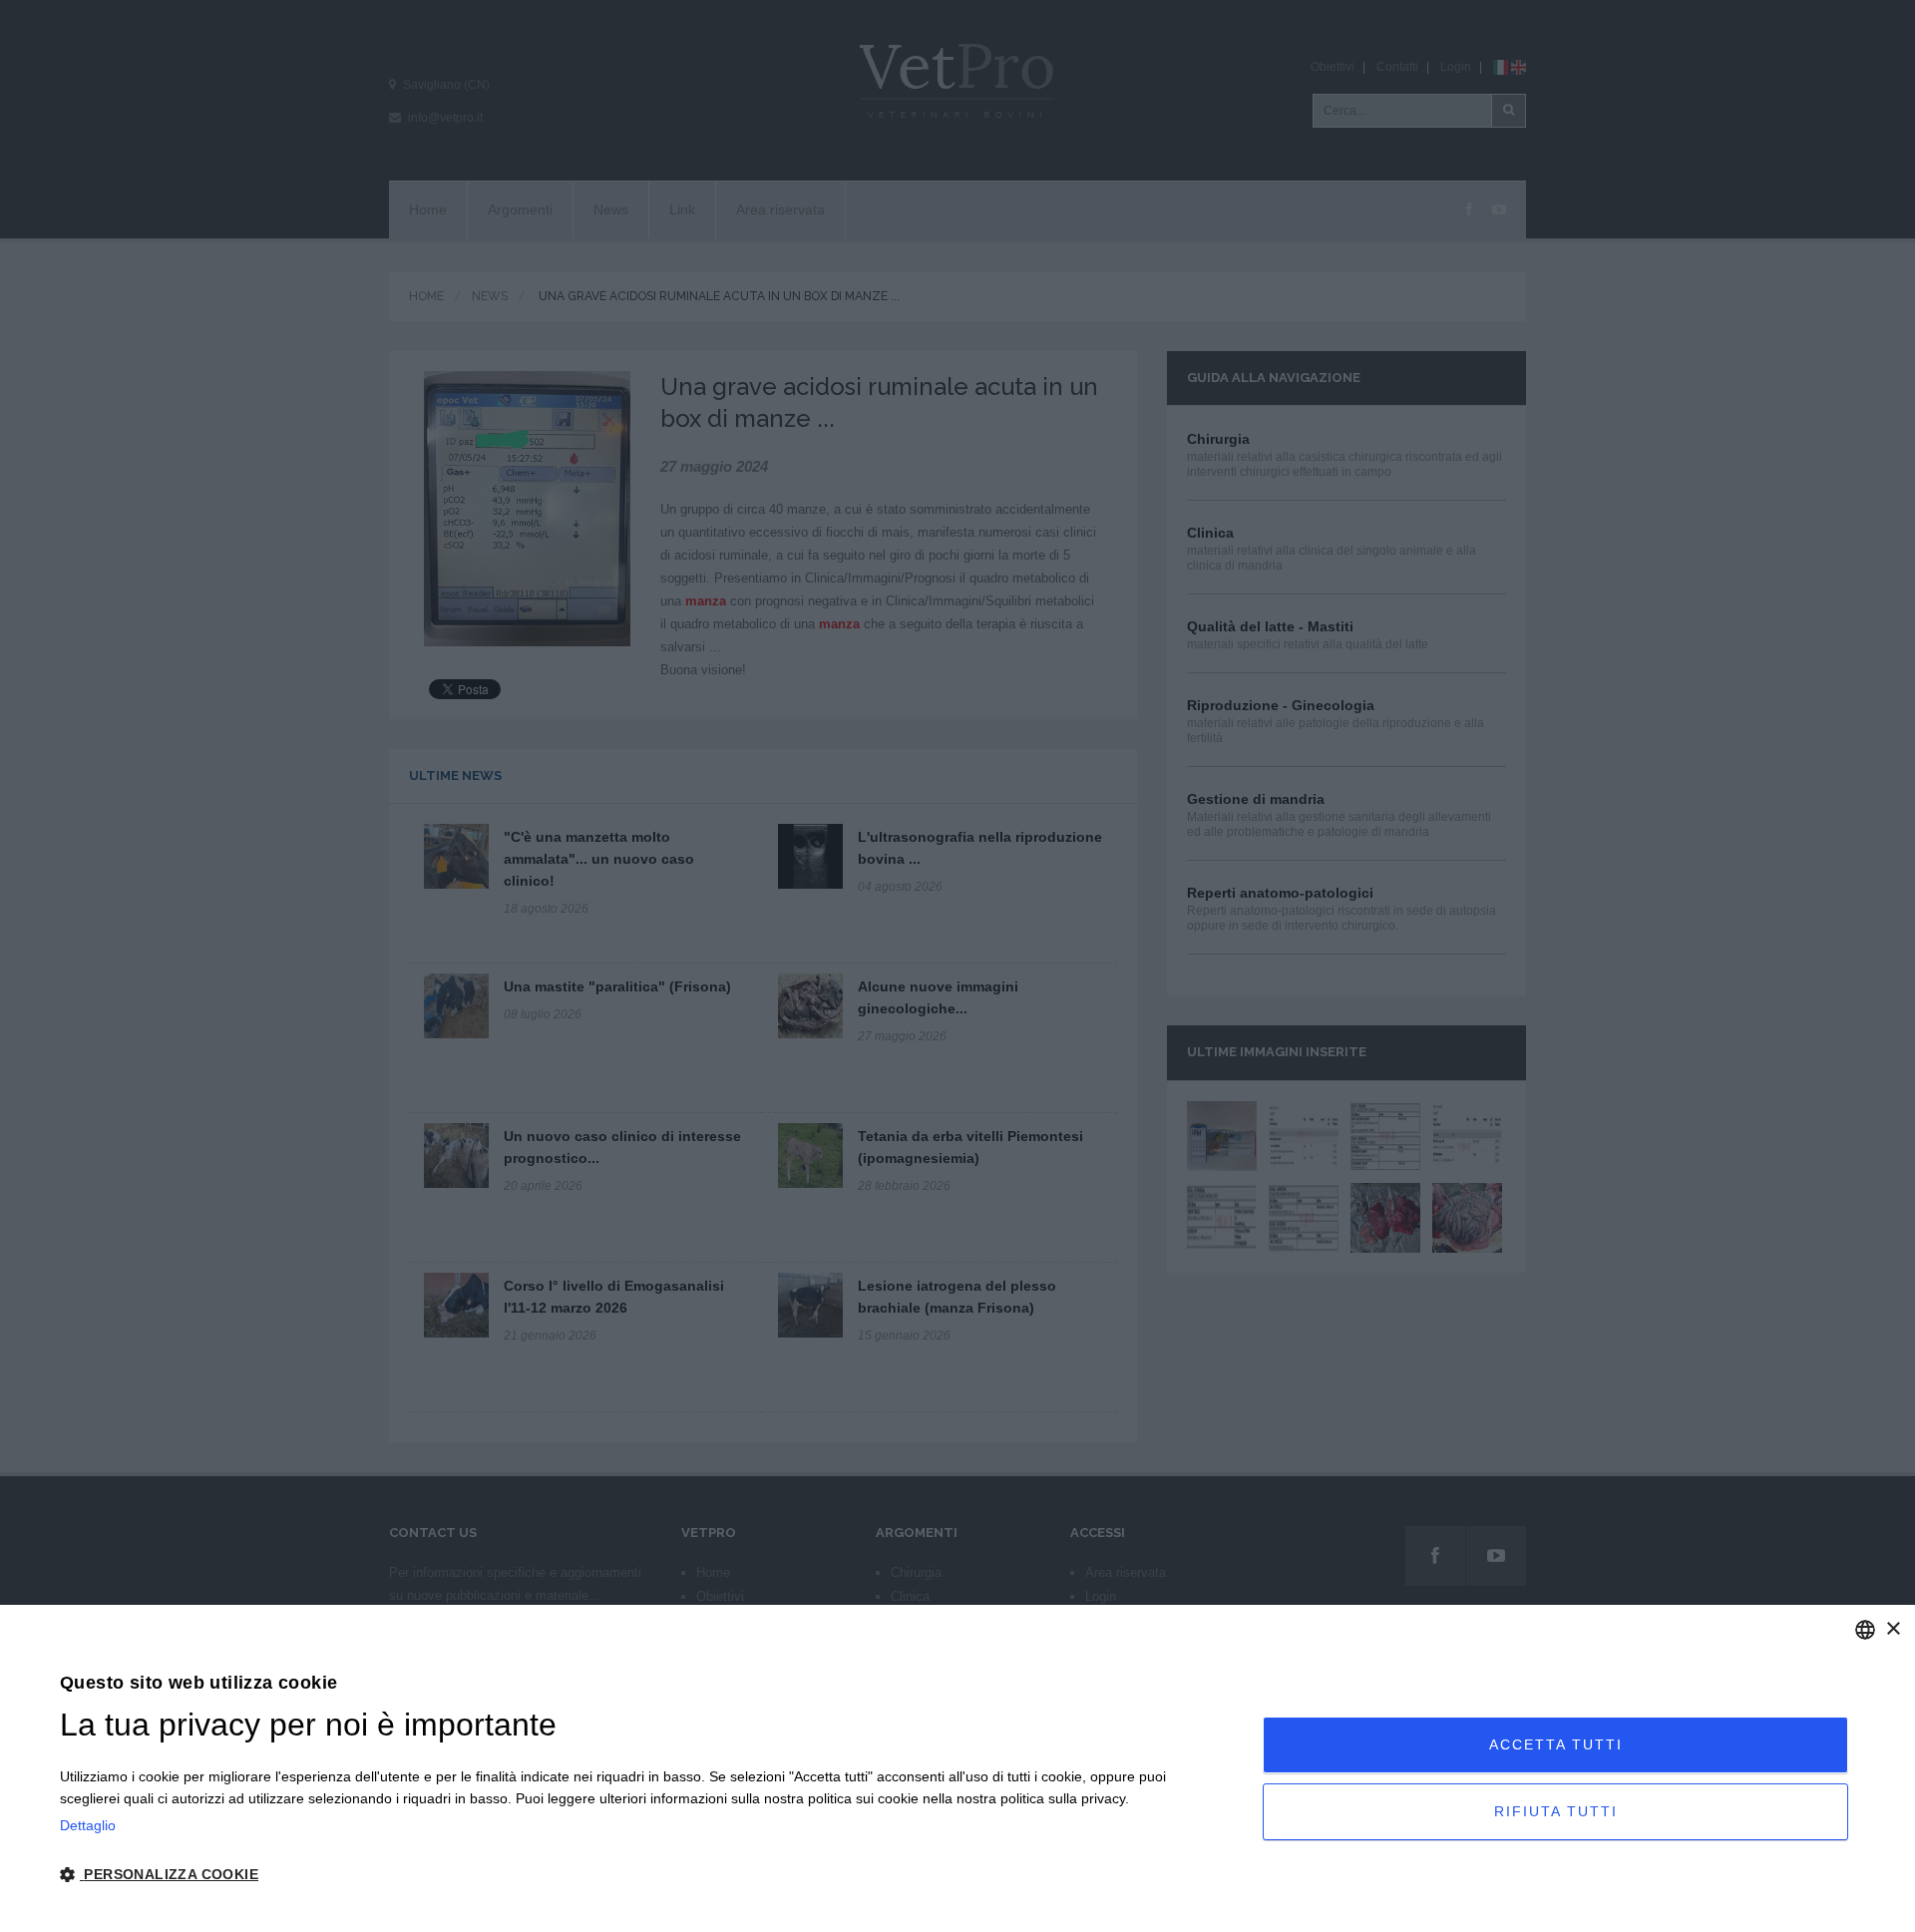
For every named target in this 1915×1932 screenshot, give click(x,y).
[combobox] (1865, 1630)
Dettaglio (88, 1825)
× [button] (1893, 1629)
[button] (643, 1875)
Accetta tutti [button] (1556, 1744)
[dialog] (957, 1768)
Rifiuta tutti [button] (1556, 1811)
